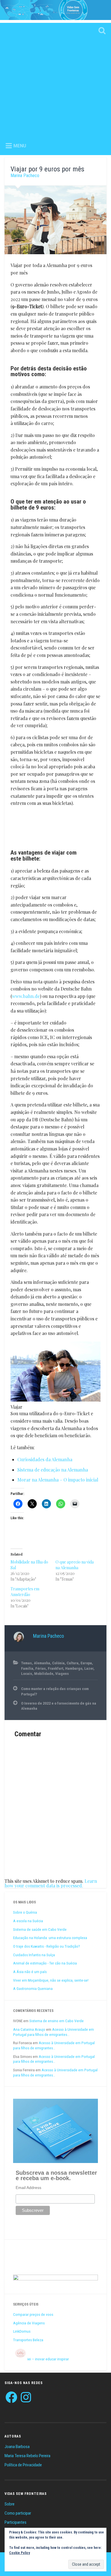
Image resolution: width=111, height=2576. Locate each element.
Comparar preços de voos (33, 2314)
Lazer (89, 1668)
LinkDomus (22, 2331)
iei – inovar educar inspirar (48, 2359)
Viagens (62, 1673)
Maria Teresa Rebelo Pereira (27, 2456)
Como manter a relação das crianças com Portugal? (55, 1691)
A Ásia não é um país (30, 1972)
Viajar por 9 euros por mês (47, 169)
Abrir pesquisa (101, 31)
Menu (20, 146)
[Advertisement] (55, 79)
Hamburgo (74, 1668)
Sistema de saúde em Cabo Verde (40, 1929)
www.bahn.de (26, 996)
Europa (86, 1663)
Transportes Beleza (28, 2340)
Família (27, 1668)
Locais (27, 1673)
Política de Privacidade (23, 2465)
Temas (26, 1663)
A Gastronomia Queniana (33, 1988)
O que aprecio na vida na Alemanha (75, 1565)
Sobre (10, 2504)
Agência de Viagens (29, 2323)
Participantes (16, 2522)
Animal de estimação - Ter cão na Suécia (45, 1963)
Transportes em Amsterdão (25, 1592)
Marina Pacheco (25, 176)
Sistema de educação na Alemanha (53, 1470)
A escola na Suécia (28, 1921)
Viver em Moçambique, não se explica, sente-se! (51, 1980)
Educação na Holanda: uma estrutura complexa (50, 1938)
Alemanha (42, 1663)
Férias (41, 1668)
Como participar (18, 2513)
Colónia (58, 1663)
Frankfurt (55, 1668)
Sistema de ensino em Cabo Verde (56, 2021)
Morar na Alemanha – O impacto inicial (58, 1480)
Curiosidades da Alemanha (45, 1459)
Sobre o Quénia (25, 1912)
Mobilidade (44, 1673)
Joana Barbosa (17, 2447)
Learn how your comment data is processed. (51, 1883)
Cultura (73, 1663)
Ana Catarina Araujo (29, 2029)
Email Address (28, 2188)
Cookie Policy (19, 2553)
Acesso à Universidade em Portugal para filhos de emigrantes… (54, 2032)
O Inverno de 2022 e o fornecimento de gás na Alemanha (59, 1706)
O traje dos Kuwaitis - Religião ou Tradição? (47, 1946)
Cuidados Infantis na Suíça (34, 1955)
